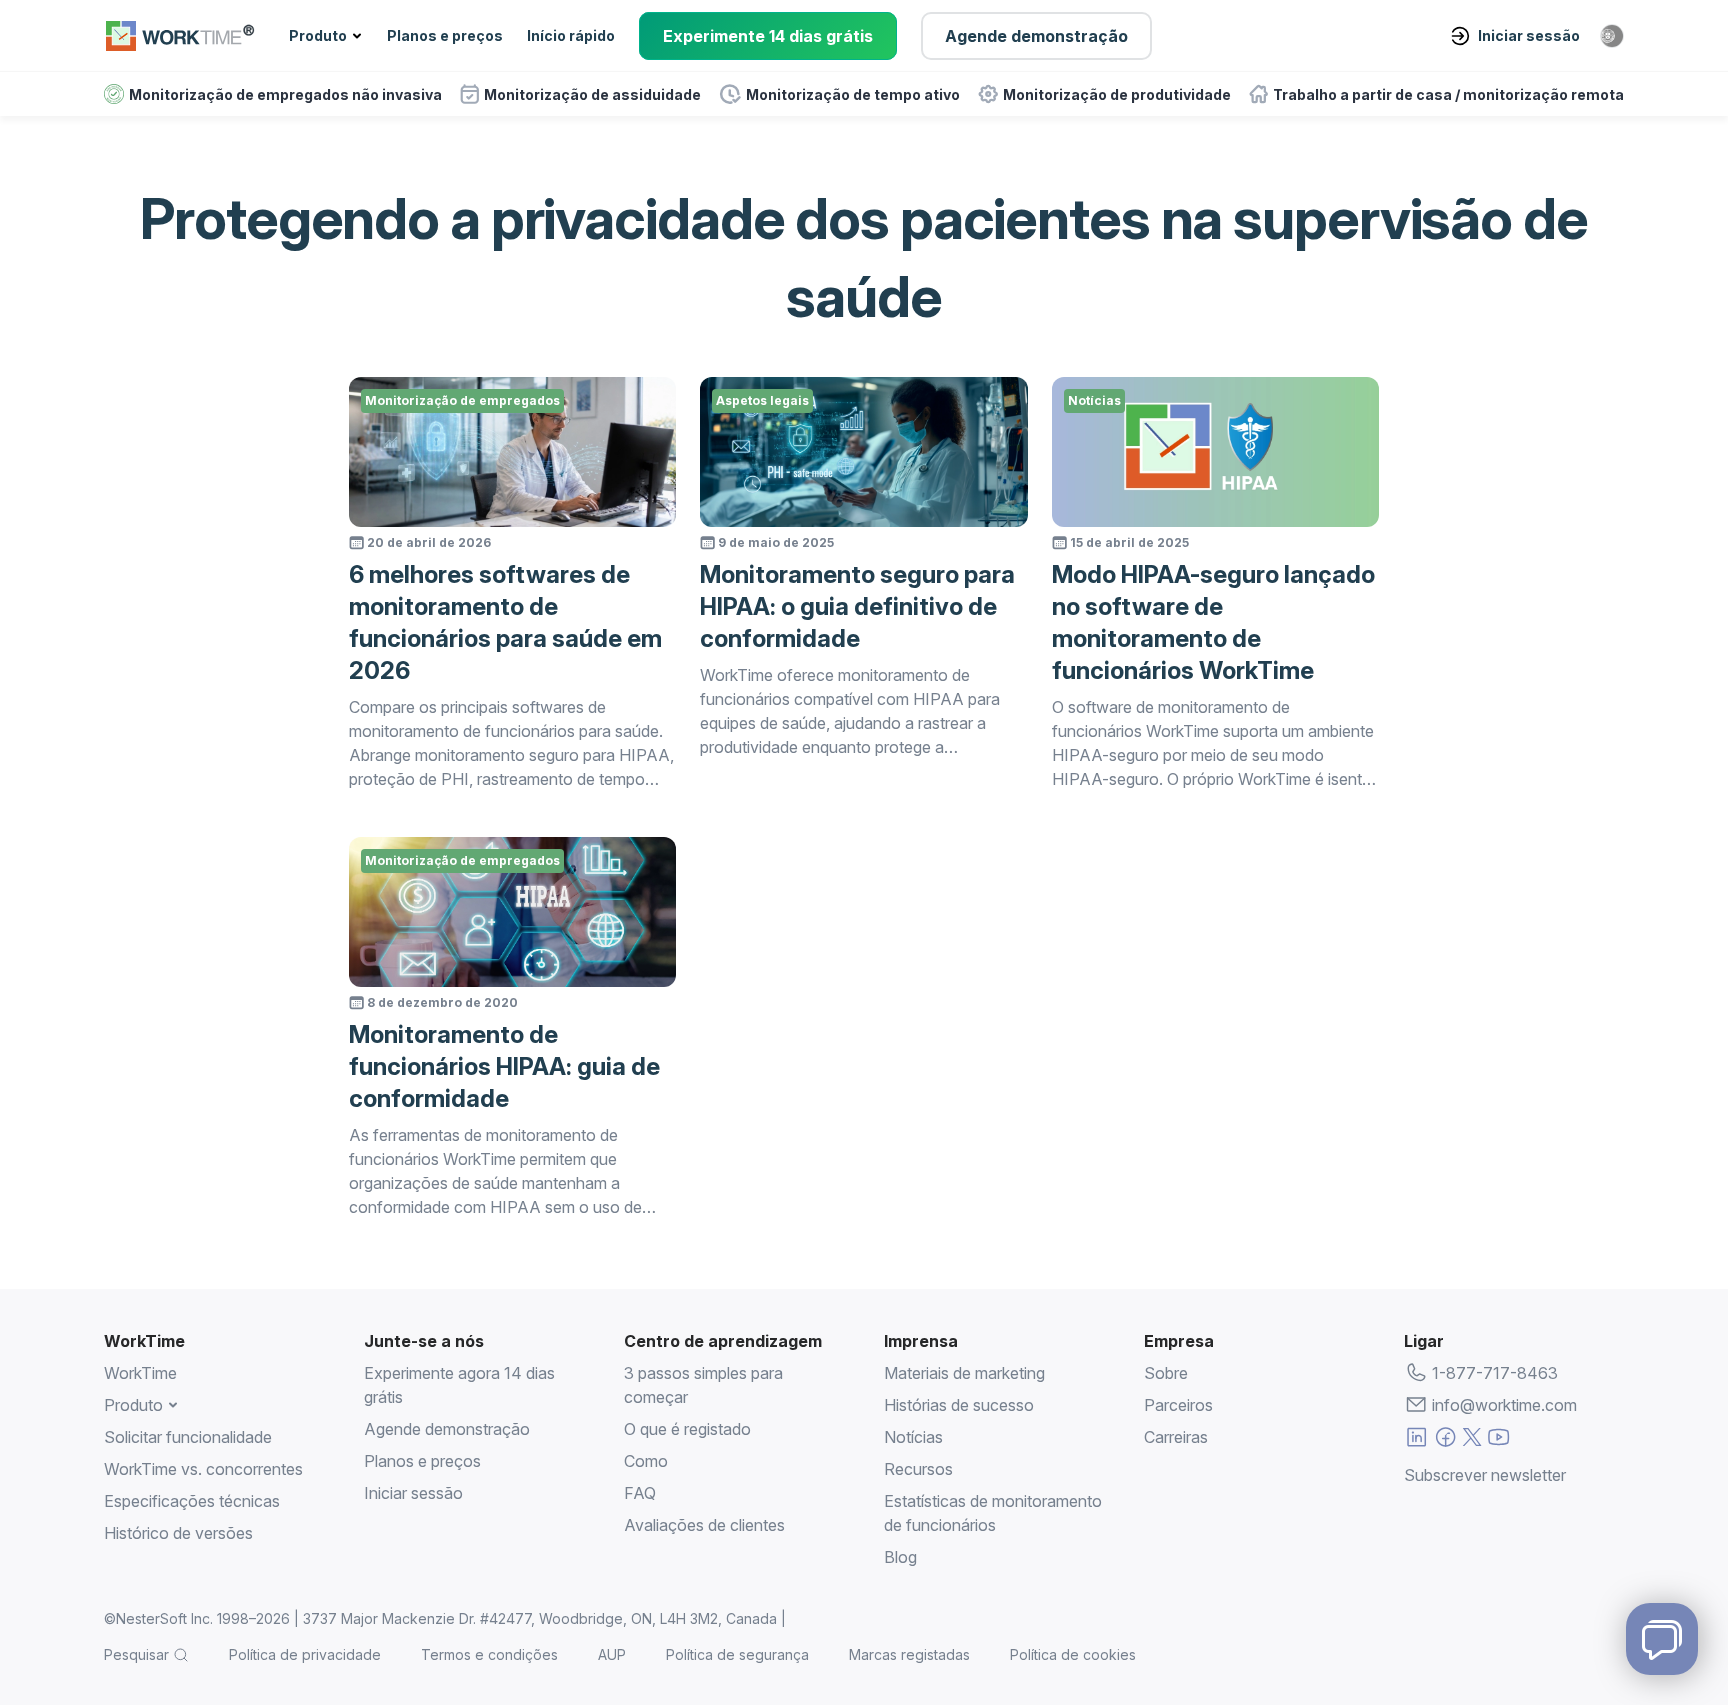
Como (646, 1461)
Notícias (913, 1437)
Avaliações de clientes (704, 1525)
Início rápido (571, 35)
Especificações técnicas (192, 1501)
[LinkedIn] (1416, 1440)
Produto (318, 35)
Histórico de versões (178, 1533)
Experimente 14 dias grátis (768, 36)
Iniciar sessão (1529, 35)
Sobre (1166, 1373)
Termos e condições (489, 1654)
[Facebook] (1445, 1440)
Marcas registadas (909, 1654)
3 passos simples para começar (703, 1385)
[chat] (1662, 1639)
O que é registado (687, 1429)
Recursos (918, 1469)
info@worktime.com (1504, 1405)
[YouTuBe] (1498, 1440)
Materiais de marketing (964, 1373)
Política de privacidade (305, 1654)
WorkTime (140, 1373)
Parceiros (1178, 1405)
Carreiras (1176, 1437)
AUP (612, 1654)
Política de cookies (1073, 1654)
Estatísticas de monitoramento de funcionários (993, 1513)
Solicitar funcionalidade (188, 1437)
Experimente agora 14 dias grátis (459, 1385)
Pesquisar (136, 1654)
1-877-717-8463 (1495, 1373)
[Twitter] (1472, 1440)
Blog (900, 1557)
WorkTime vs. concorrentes (203, 1469)
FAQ (640, 1493)
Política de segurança (737, 1654)
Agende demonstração (1036, 36)
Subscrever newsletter (1485, 1475)
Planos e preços (445, 35)
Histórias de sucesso (959, 1405)
